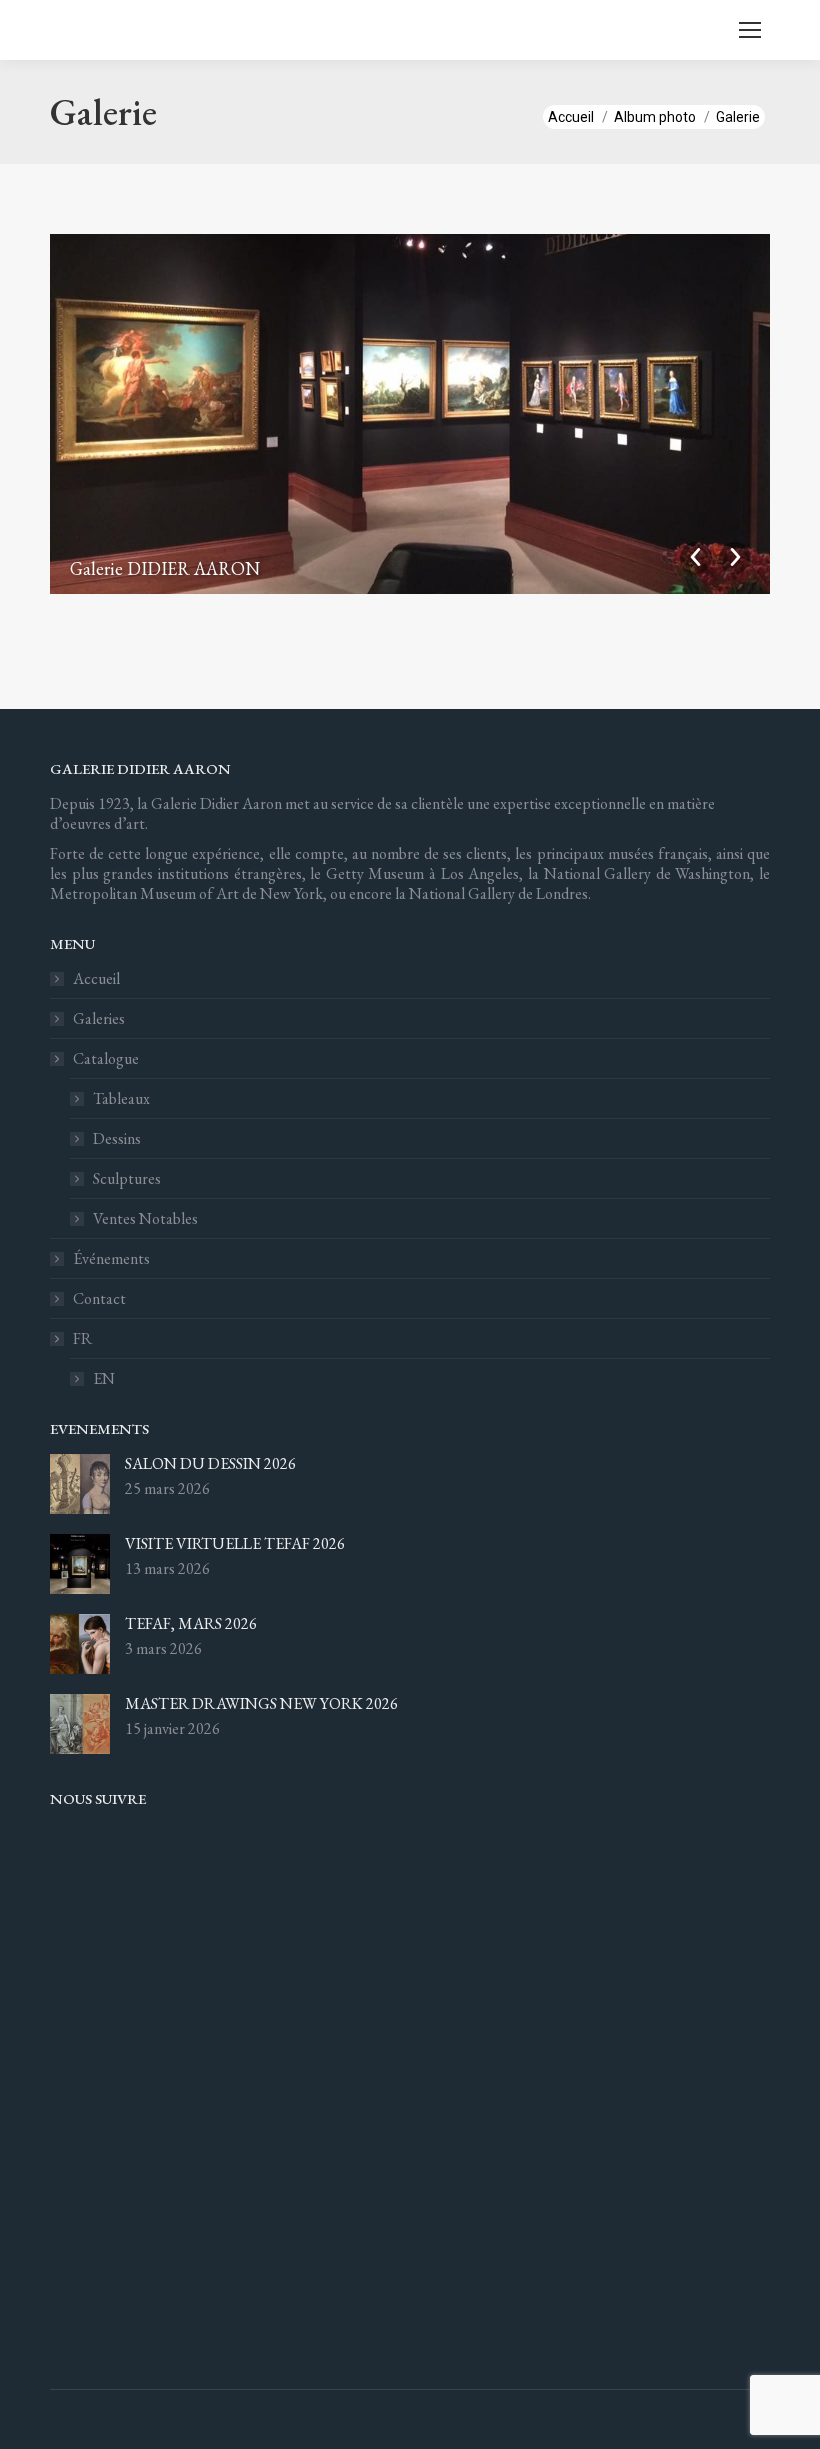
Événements (111, 1259)
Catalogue (106, 1059)
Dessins (117, 1139)
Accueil (96, 979)
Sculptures (127, 1179)
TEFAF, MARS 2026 (191, 1624)
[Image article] (80, 1484)
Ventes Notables (145, 1219)
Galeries (99, 1019)
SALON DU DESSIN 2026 (210, 1464)
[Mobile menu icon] (750, 30)
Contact (99, 1299)
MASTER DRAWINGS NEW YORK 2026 (261, 1704)
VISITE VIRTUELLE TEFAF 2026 (235, 1544)
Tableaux (121, 1099)
